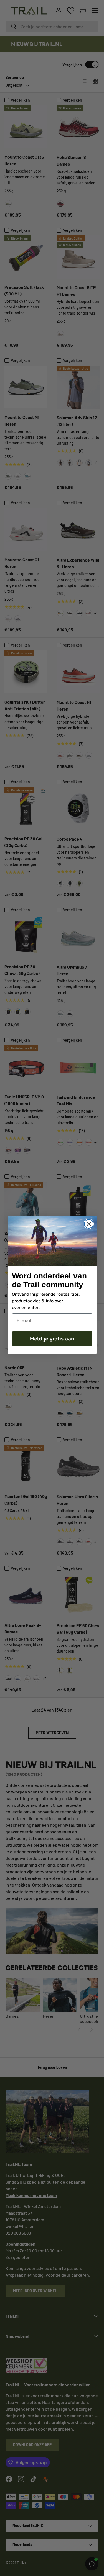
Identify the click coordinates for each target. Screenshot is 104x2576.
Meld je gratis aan (52, 1339)
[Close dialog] (89, 1224)
